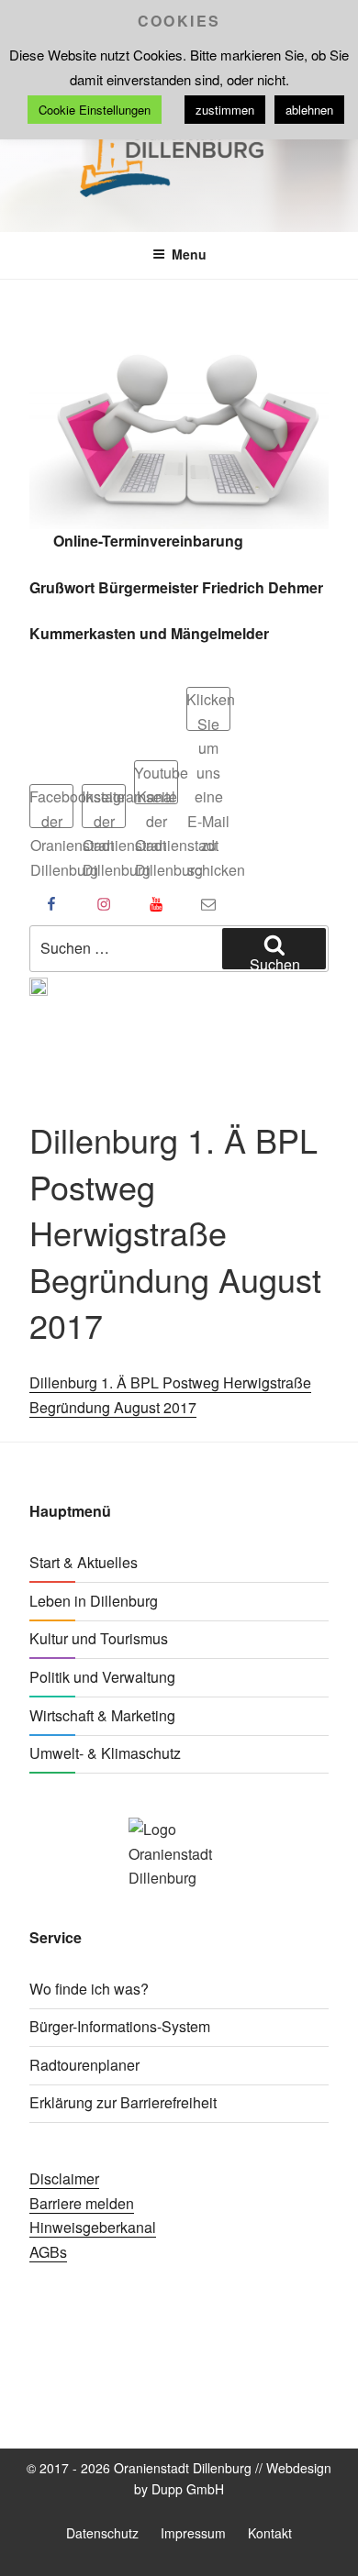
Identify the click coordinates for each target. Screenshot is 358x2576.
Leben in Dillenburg (94, 1601)
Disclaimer (64, 2178)
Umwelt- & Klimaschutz (105, 1753)
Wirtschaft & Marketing (102, 1715)
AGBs (48, 2252)
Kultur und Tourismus (99, 1638)
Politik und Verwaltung (102, 1677)
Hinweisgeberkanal (93, 2227)
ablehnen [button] (309, 110)
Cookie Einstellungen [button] (95, 110)
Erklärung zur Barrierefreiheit (123, 2102)
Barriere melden (82, 2203)
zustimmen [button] (225, 110)
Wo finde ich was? (89, 1989)
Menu (189, 254)
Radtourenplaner (84, 2065)
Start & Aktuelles (84, 1562)
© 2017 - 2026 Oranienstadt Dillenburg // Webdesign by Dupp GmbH (179, 2478)
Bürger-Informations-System (120, 2026)
